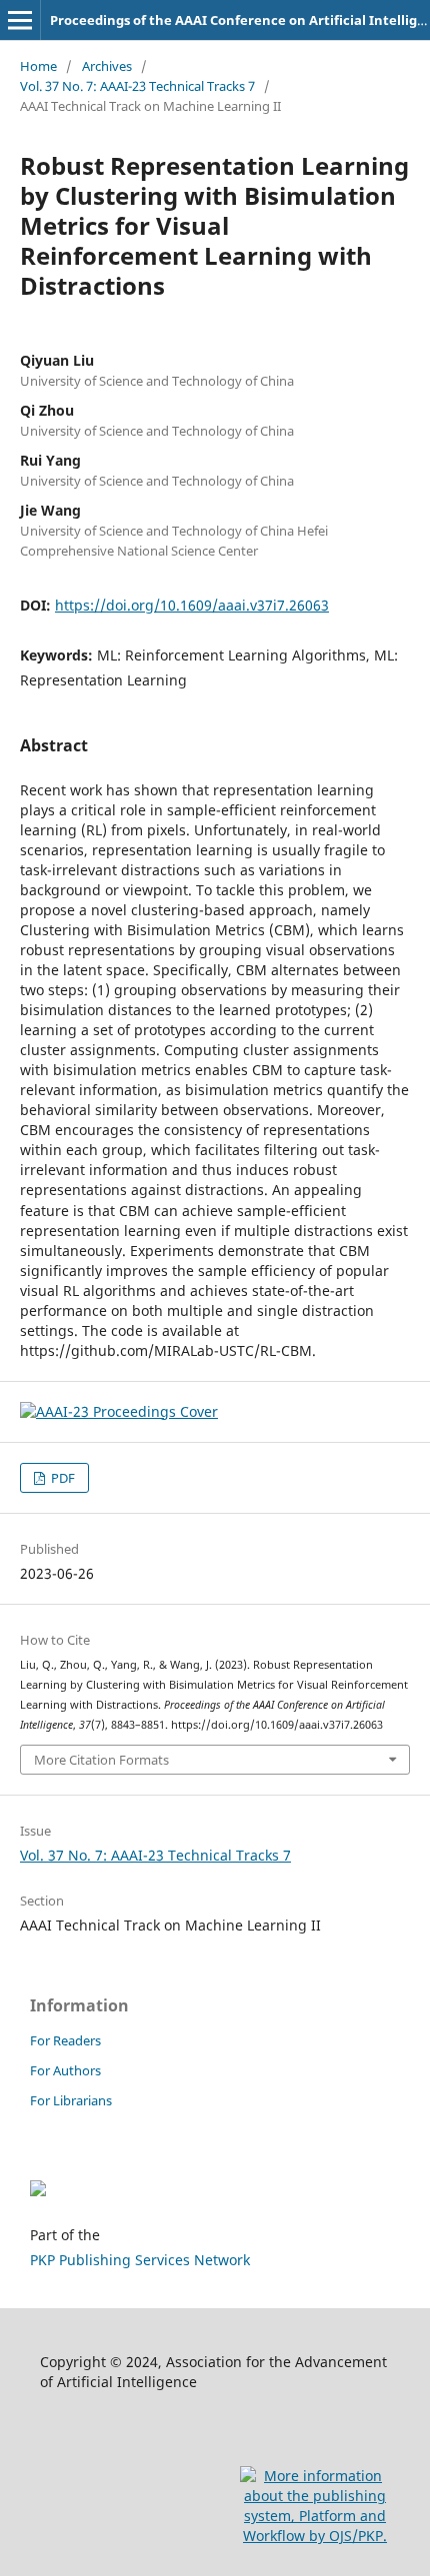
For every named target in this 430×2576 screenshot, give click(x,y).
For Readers (65, 2040)
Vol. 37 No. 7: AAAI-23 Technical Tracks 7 (137, 86)
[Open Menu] (20, 20)
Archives (107, 66)
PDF (61, 1478)
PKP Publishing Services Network (140, 2260)
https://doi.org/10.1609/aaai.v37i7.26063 (192, 605)
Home (38, 66)
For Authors (65, 2070)
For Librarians (71, 2100)
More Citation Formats (101, 1760)
